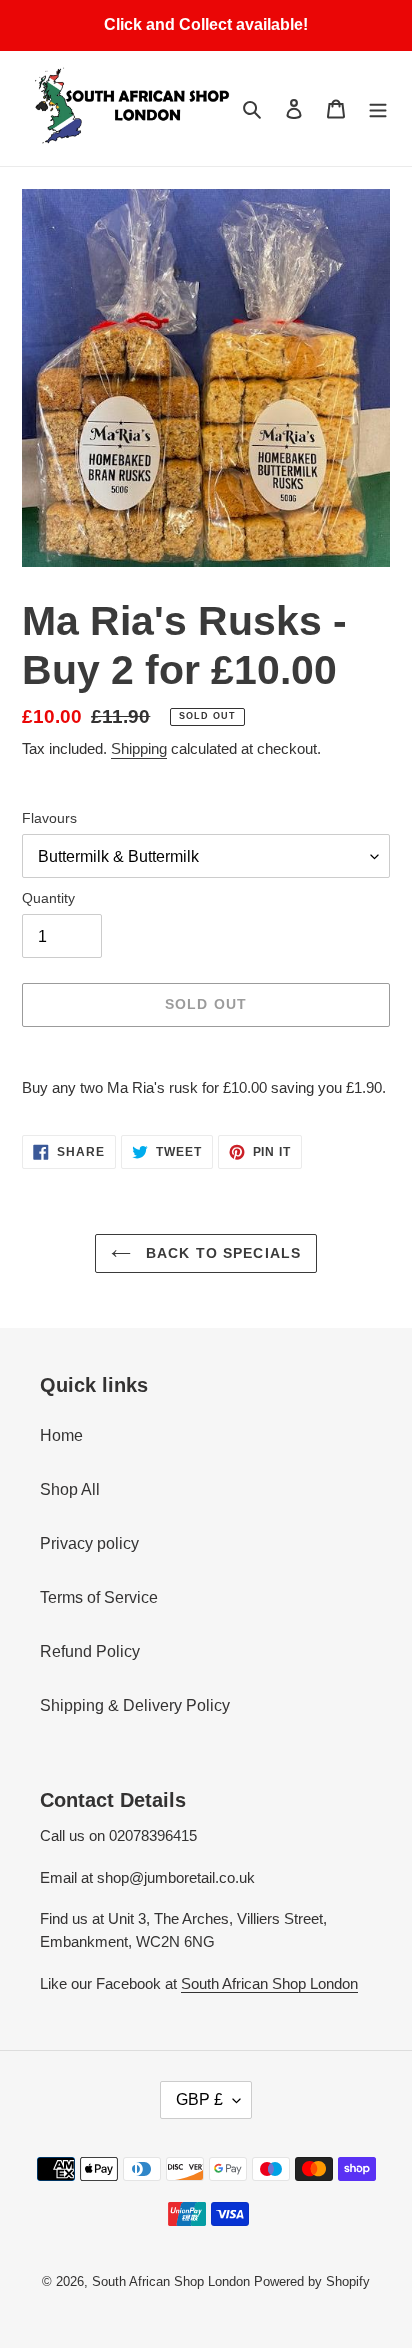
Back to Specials (221, 1253)
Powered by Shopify (312, 2281)
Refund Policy (90, 1651)
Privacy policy (89, 1543)
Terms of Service (99, 1597)
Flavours (49, 818)
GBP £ (199, 2099)
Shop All (70, 1489)
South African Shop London (269, 1983)
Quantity (48, 898)
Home (61, 1435)
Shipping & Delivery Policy (135, 1705)
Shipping (139, 748)
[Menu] (378, 108)
